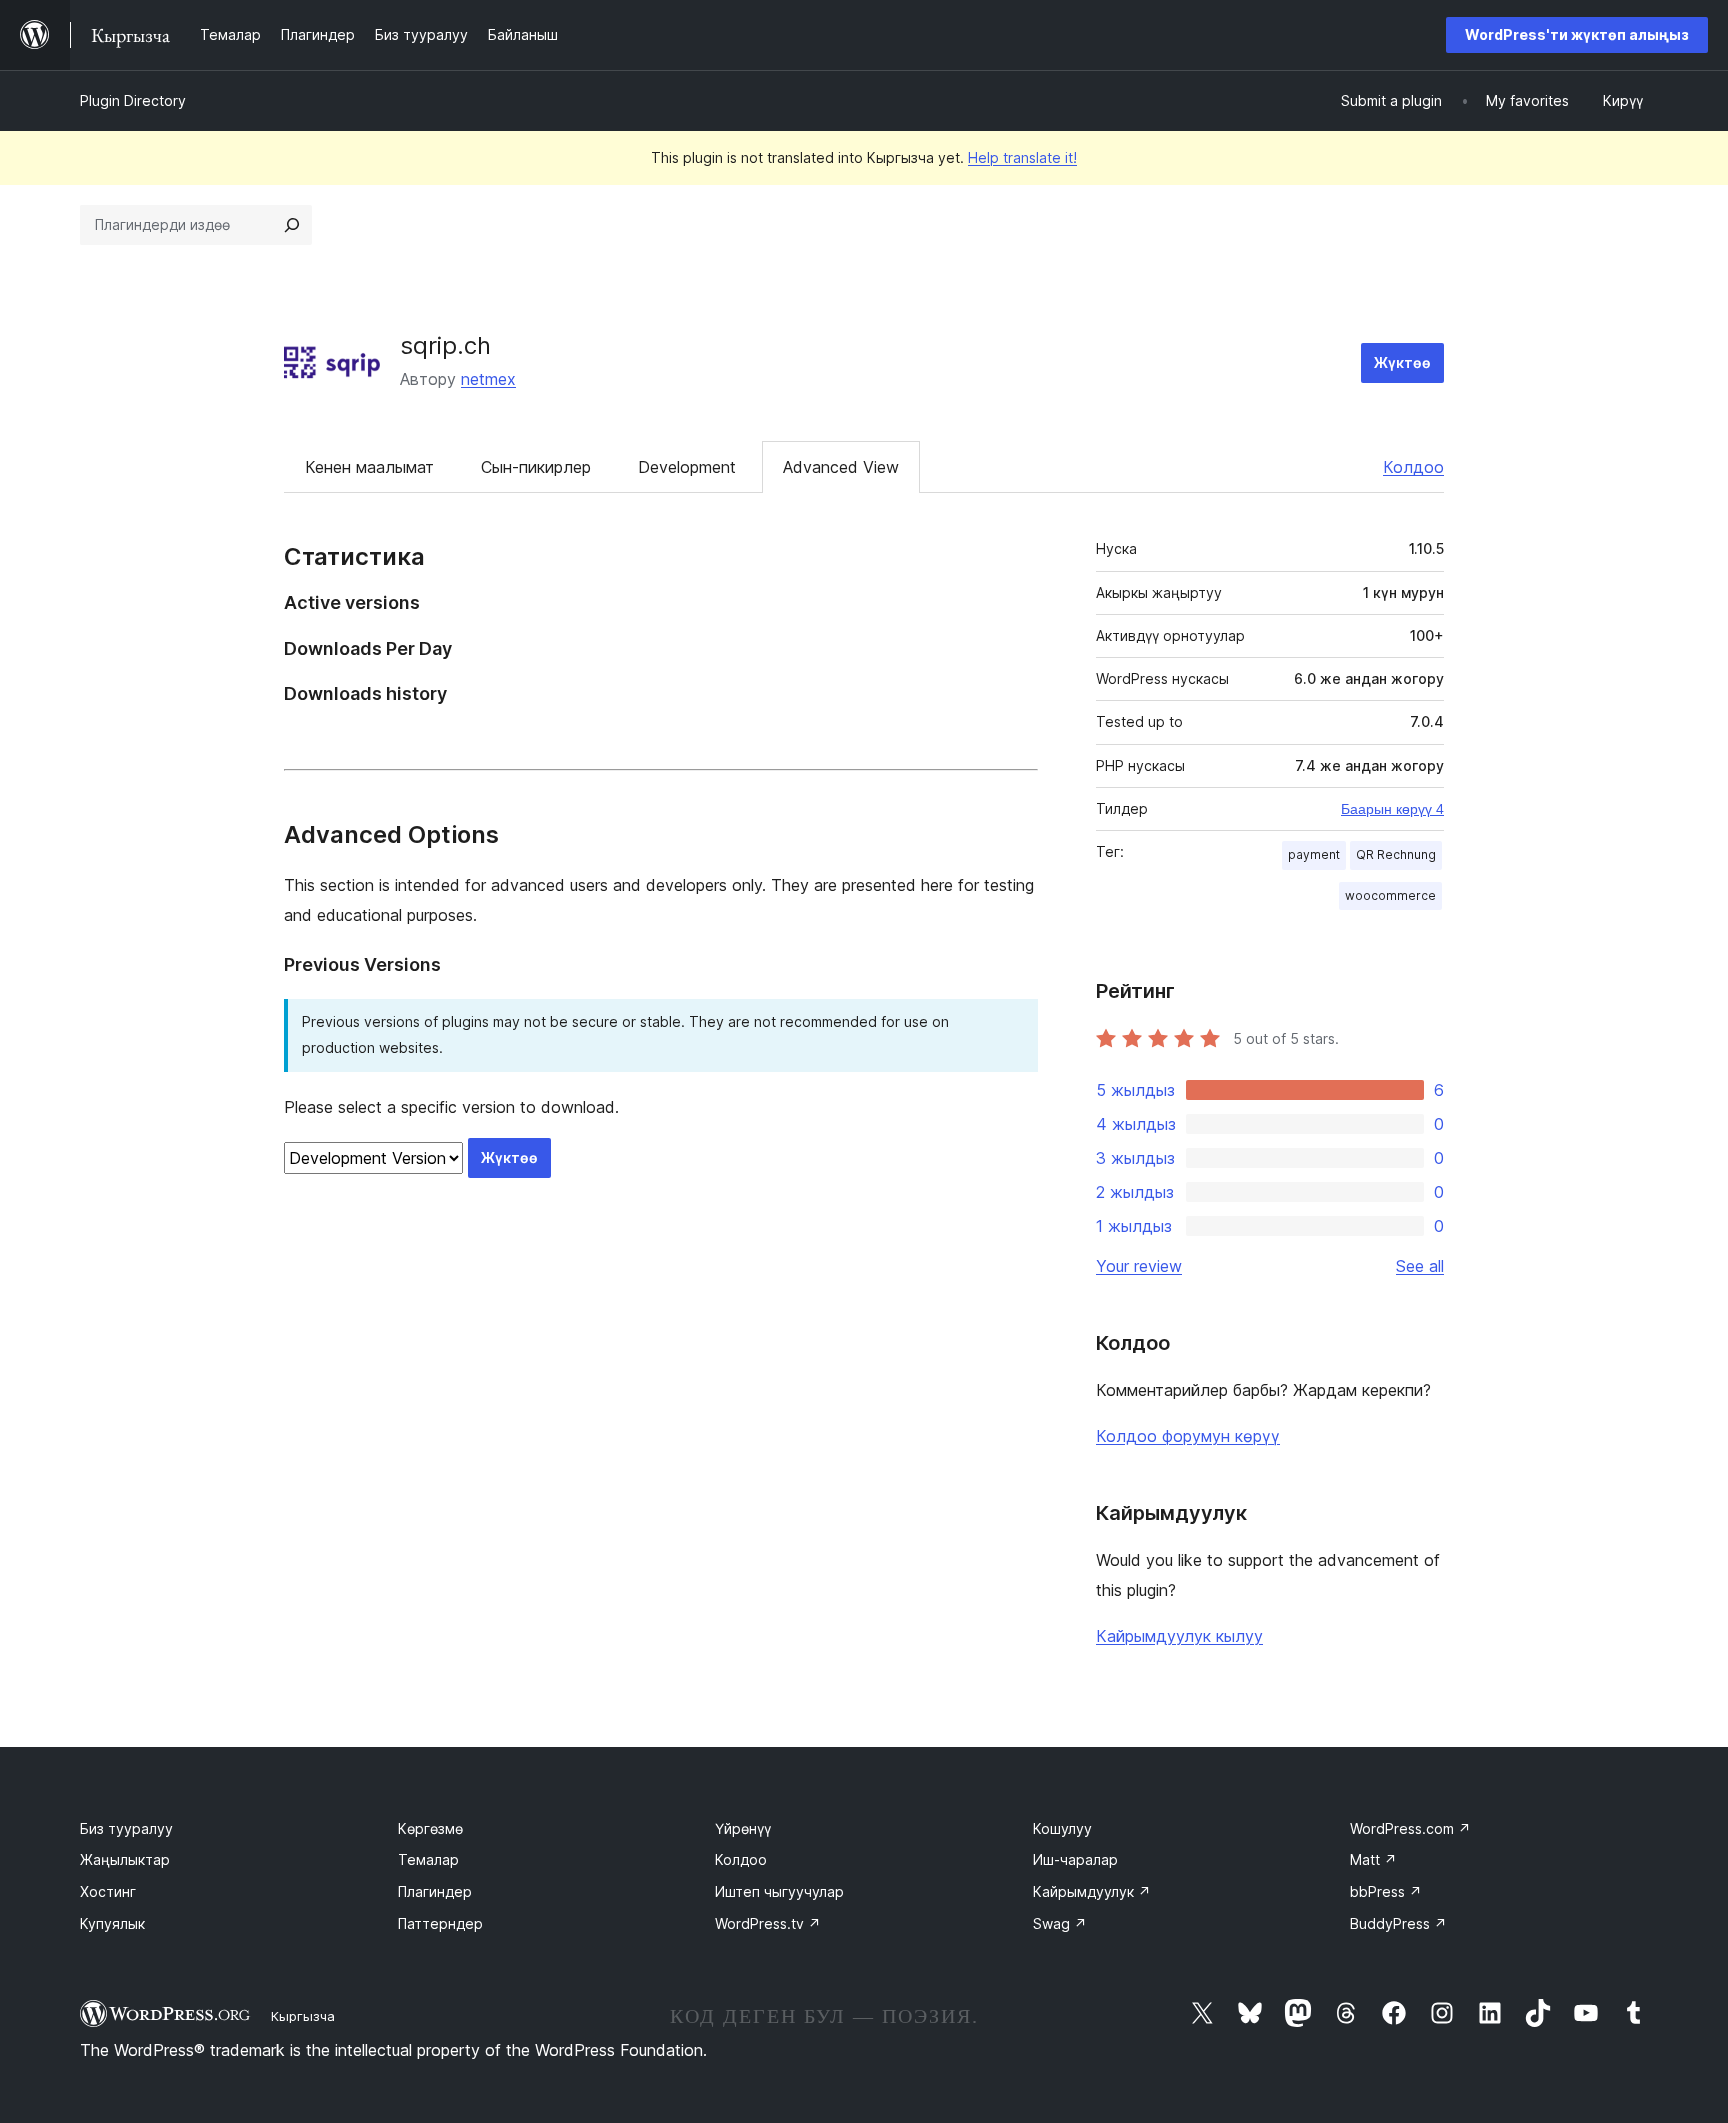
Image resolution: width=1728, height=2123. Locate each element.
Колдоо (1413, 467)
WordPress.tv (768, 1923)
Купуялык (112, 1923)
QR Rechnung (1396, 854)
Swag (1060, 1923)
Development (687, 467)
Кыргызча (303, 2016)
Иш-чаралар (1075, 1859)
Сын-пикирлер (536, 467)
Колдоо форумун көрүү (1188, 1436)
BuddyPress (1398, 1923)
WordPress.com (1410, 1828)
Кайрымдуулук (1092, 1891)
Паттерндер (440, 1923)
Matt (1373, 1859)
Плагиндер (435, 1891)
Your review (1139, 1266)
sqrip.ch (445, 345)
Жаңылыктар (125, 1859)
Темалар (428, 1859)
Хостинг (108, 1891)
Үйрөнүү (743, 1828)
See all (1420, 1266)
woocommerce (1390, 895)
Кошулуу (1062, 1828)
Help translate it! (1022, 157)
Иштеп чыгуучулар (779, 1891)
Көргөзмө (430, 1828)
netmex (488, 379)
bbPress (1386, 1891)
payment (1314, 854)
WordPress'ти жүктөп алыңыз (1577, 34)
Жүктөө (1402, 362)
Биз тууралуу (126, 1828)
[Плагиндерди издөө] (292, 225)
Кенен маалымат (369, 467)
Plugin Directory (133, 100)
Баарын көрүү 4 (1392, 809)
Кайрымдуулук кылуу (1179, 1636)
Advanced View (841, 467)
